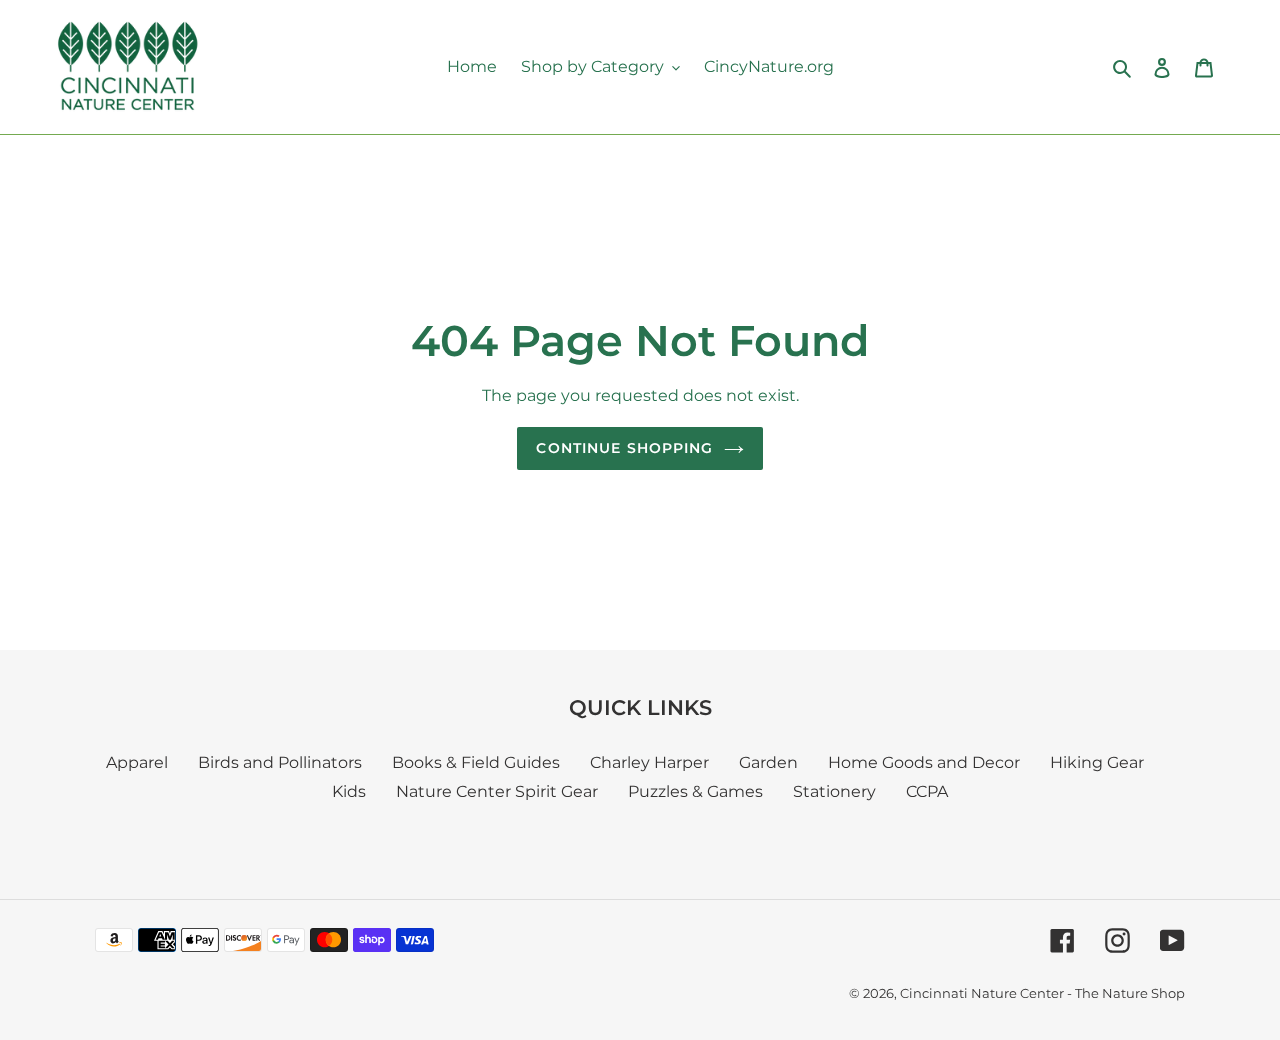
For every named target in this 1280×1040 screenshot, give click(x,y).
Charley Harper (649, 762)
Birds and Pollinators (280, 762)
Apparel (137, 762)
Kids (349, 791)
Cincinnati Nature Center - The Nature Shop (1042, 993)
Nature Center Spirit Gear (497, 791)
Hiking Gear (1097, 762)
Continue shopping (624, 448)
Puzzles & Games (695, 791)
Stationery (834, 791)
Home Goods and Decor (924, 762)
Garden (768, 762)
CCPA (927, 791)
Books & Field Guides (476, 762)
